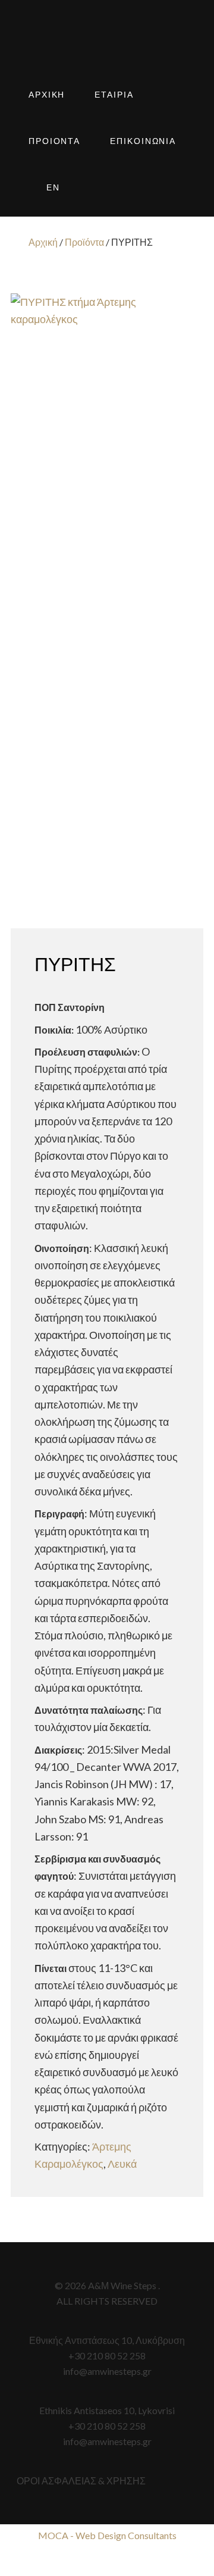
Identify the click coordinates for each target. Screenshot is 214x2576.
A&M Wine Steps (107, 48)
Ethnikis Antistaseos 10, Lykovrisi (107, 2410)
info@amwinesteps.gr (107, 2371)
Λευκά (122, 2164)
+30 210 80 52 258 (107, 2356)
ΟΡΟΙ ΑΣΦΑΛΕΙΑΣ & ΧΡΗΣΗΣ (81, 2480)
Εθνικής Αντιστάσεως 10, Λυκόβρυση (107, 2340)
